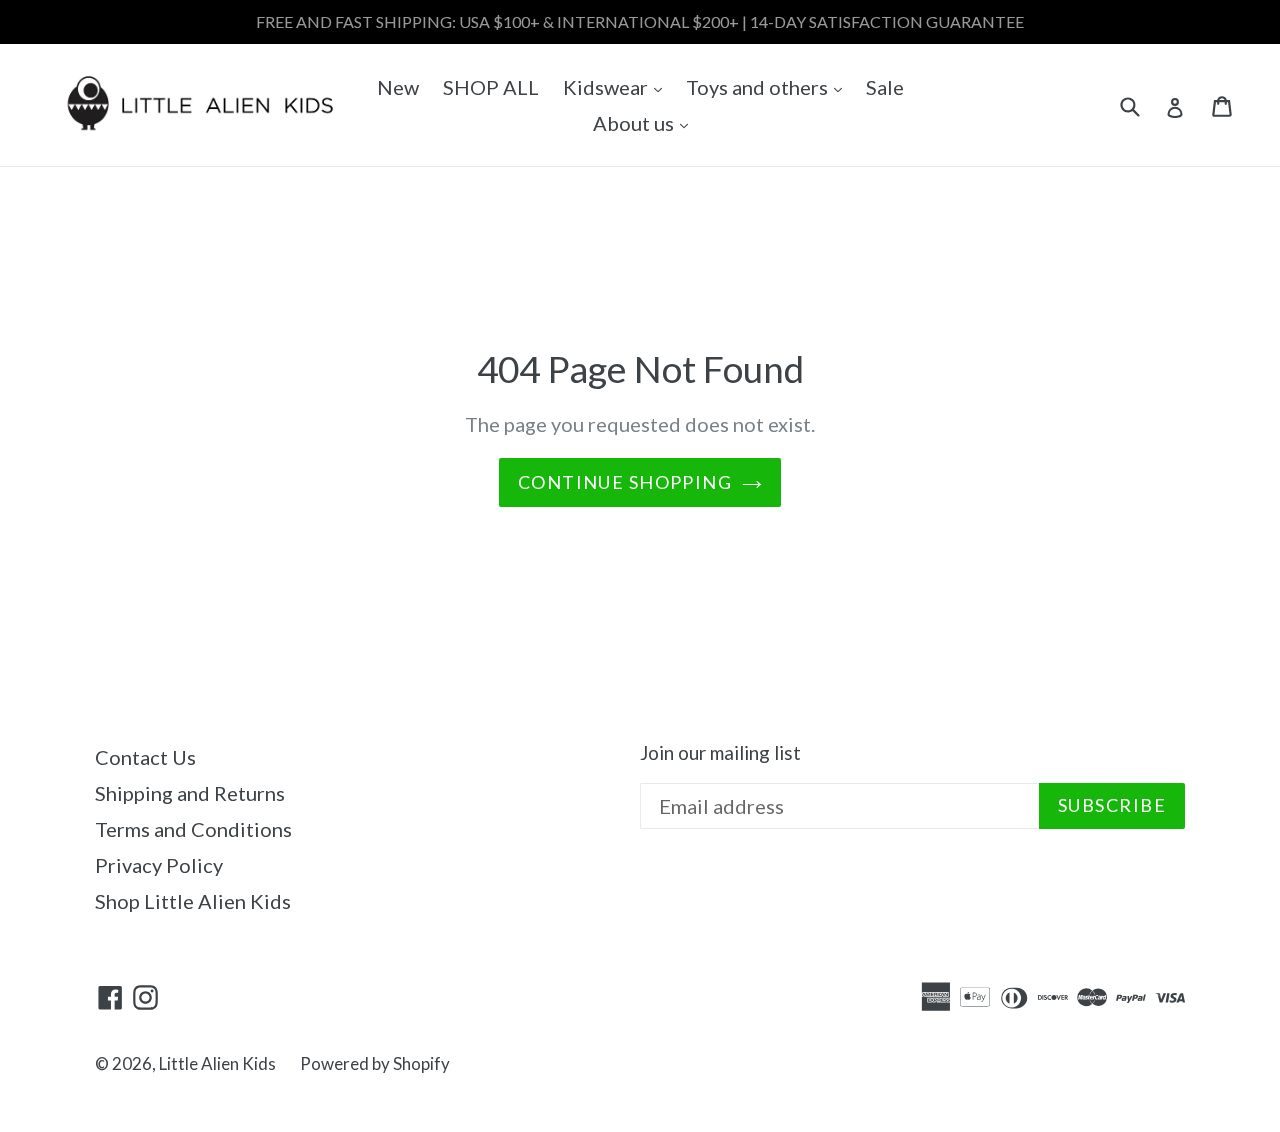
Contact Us (145, 757)
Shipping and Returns (190, 793)
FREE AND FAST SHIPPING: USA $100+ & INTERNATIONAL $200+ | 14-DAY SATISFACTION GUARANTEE (640, 21)
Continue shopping (625, 482)
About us (645, 122)
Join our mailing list (720, 753)
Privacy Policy (159, 865)
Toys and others (769, 86)
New (398, 87)
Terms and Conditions (193, 829)
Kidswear (617, 86)
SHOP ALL (491, 87)
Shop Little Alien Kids (193, 901)
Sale (885, 87)
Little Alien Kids (217, 1063)
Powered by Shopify (375, 1063)
